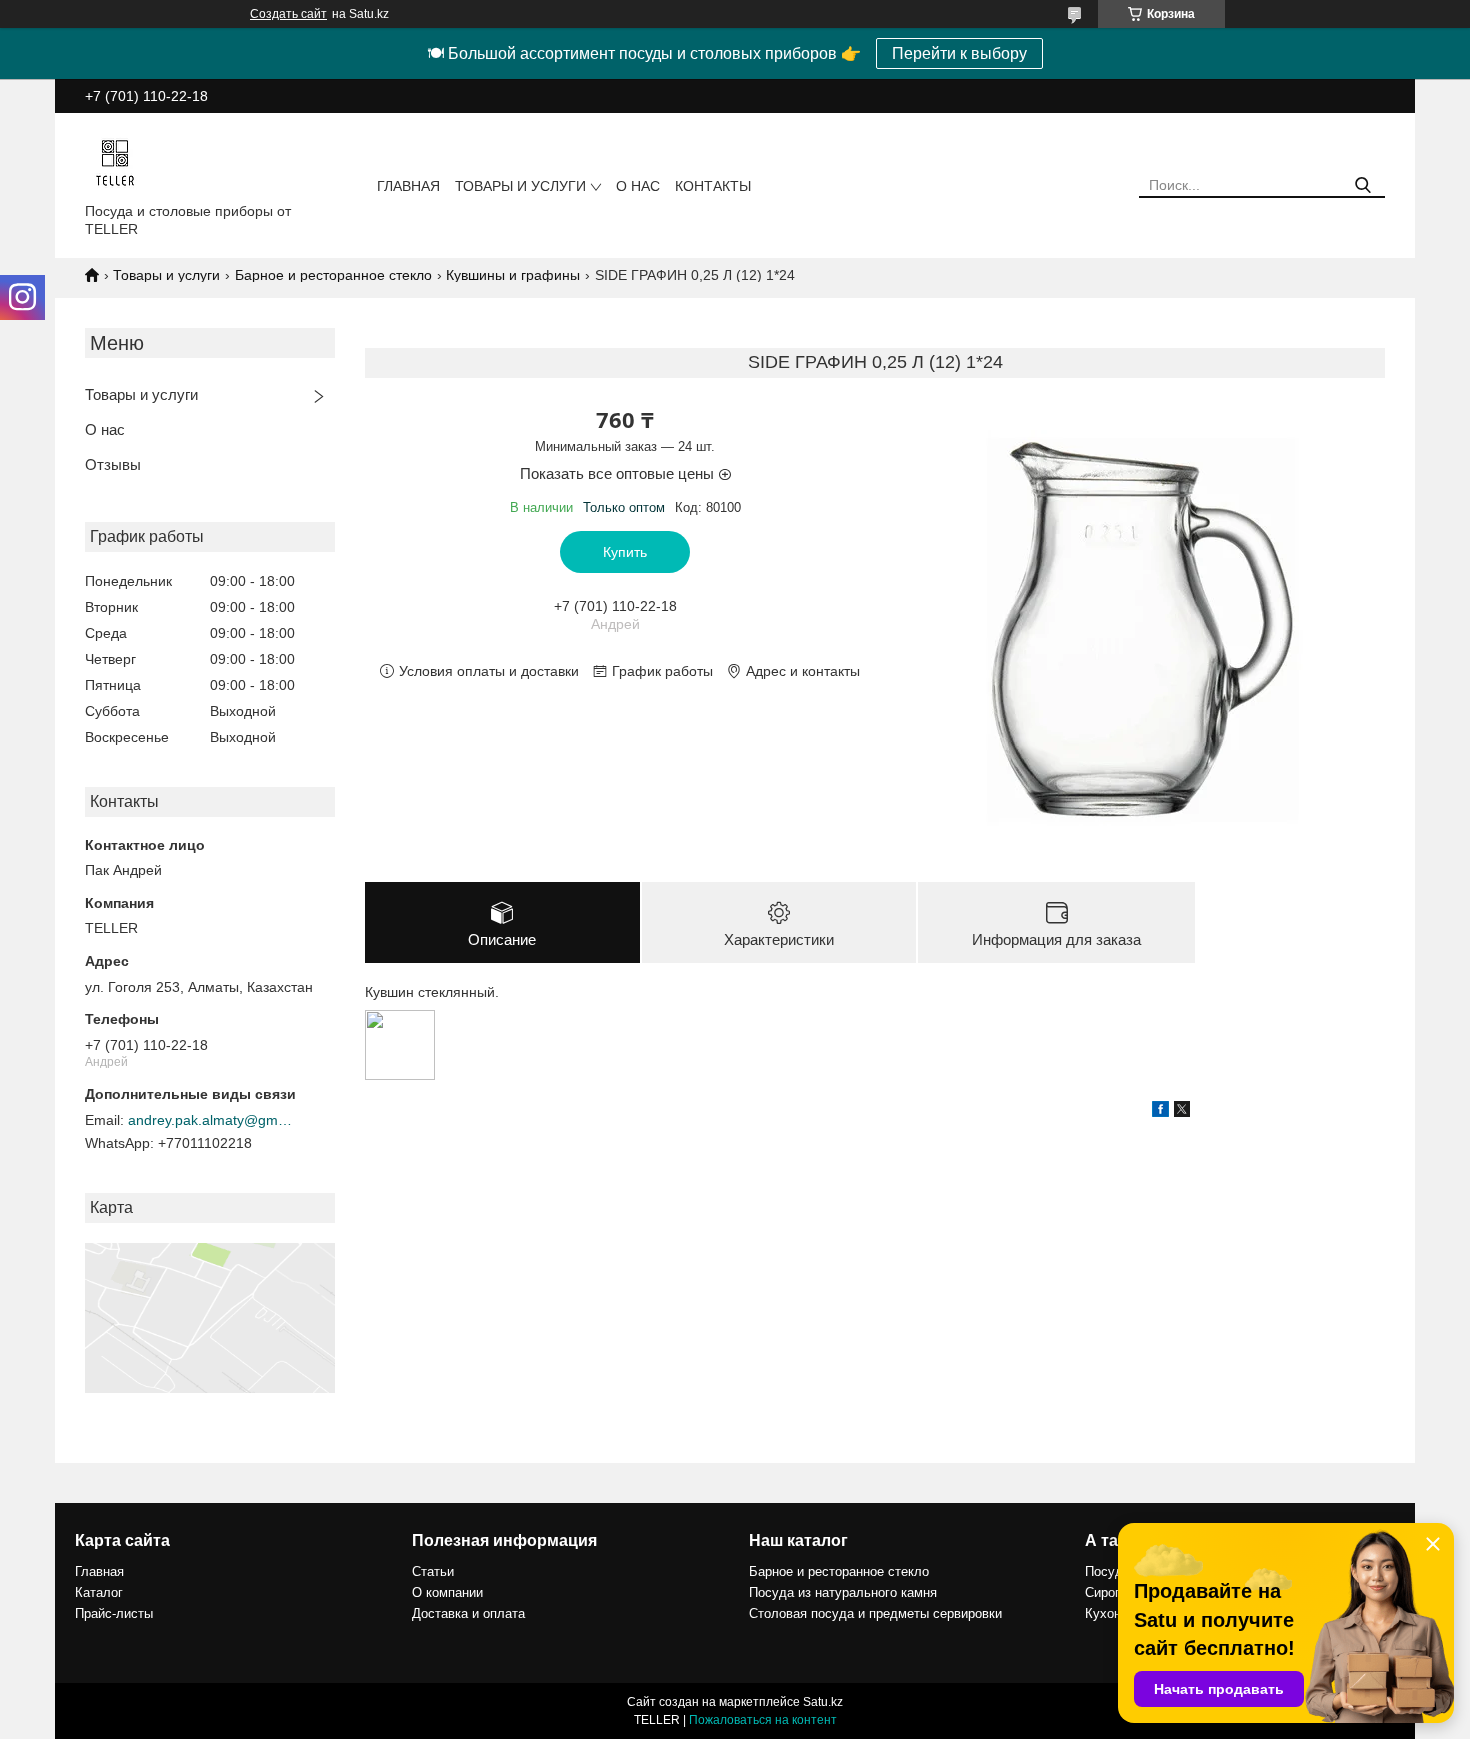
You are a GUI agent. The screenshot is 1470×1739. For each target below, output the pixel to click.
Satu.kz (823, 1702)
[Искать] (1362, 185)
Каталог (99, 1592)
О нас (638, 186)
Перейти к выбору (959, 53)
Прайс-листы (114, 1613)
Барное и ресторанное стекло (333, 275)
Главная (408, 186)
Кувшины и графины (513, 275)
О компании (447, 1592)
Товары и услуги (520, 186)
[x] (1182, 1112)
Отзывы (113, 464)
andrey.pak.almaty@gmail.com (213, 1120)
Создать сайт (288, 14)
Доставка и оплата (468, 1613)
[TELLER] (115, 162)
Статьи (433, 1571)
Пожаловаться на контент (763, 1720)
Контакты (713, 186)
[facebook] (1160, 1112)
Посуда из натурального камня (843, 1592)
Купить (625, 552)
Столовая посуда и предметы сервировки (875, 1613)
